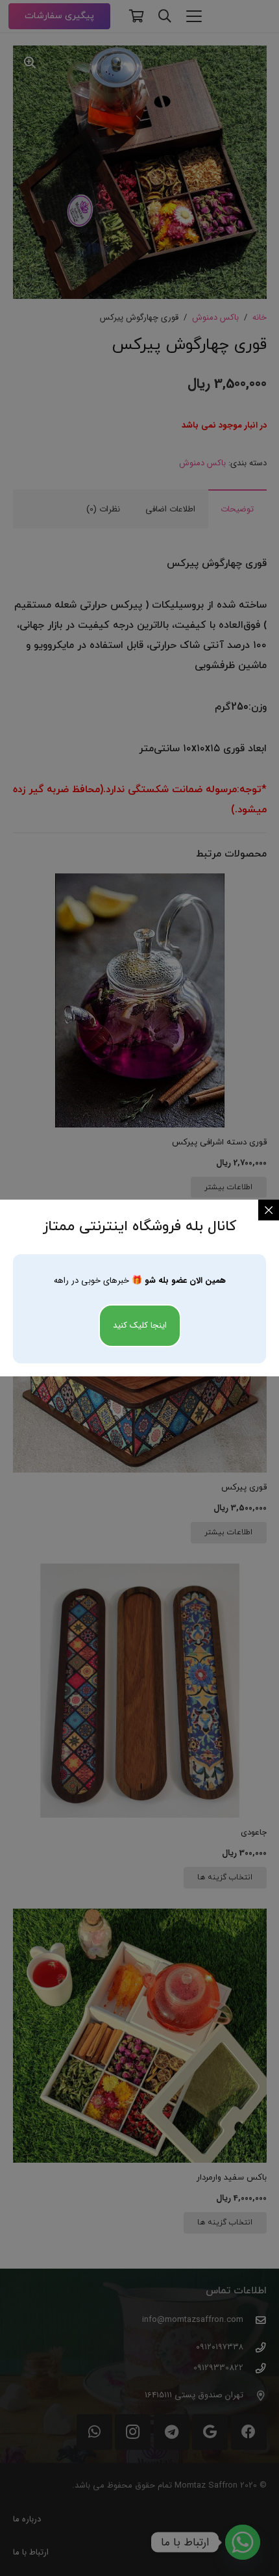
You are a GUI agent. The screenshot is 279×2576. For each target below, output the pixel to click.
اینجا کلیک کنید (140, 1325)
